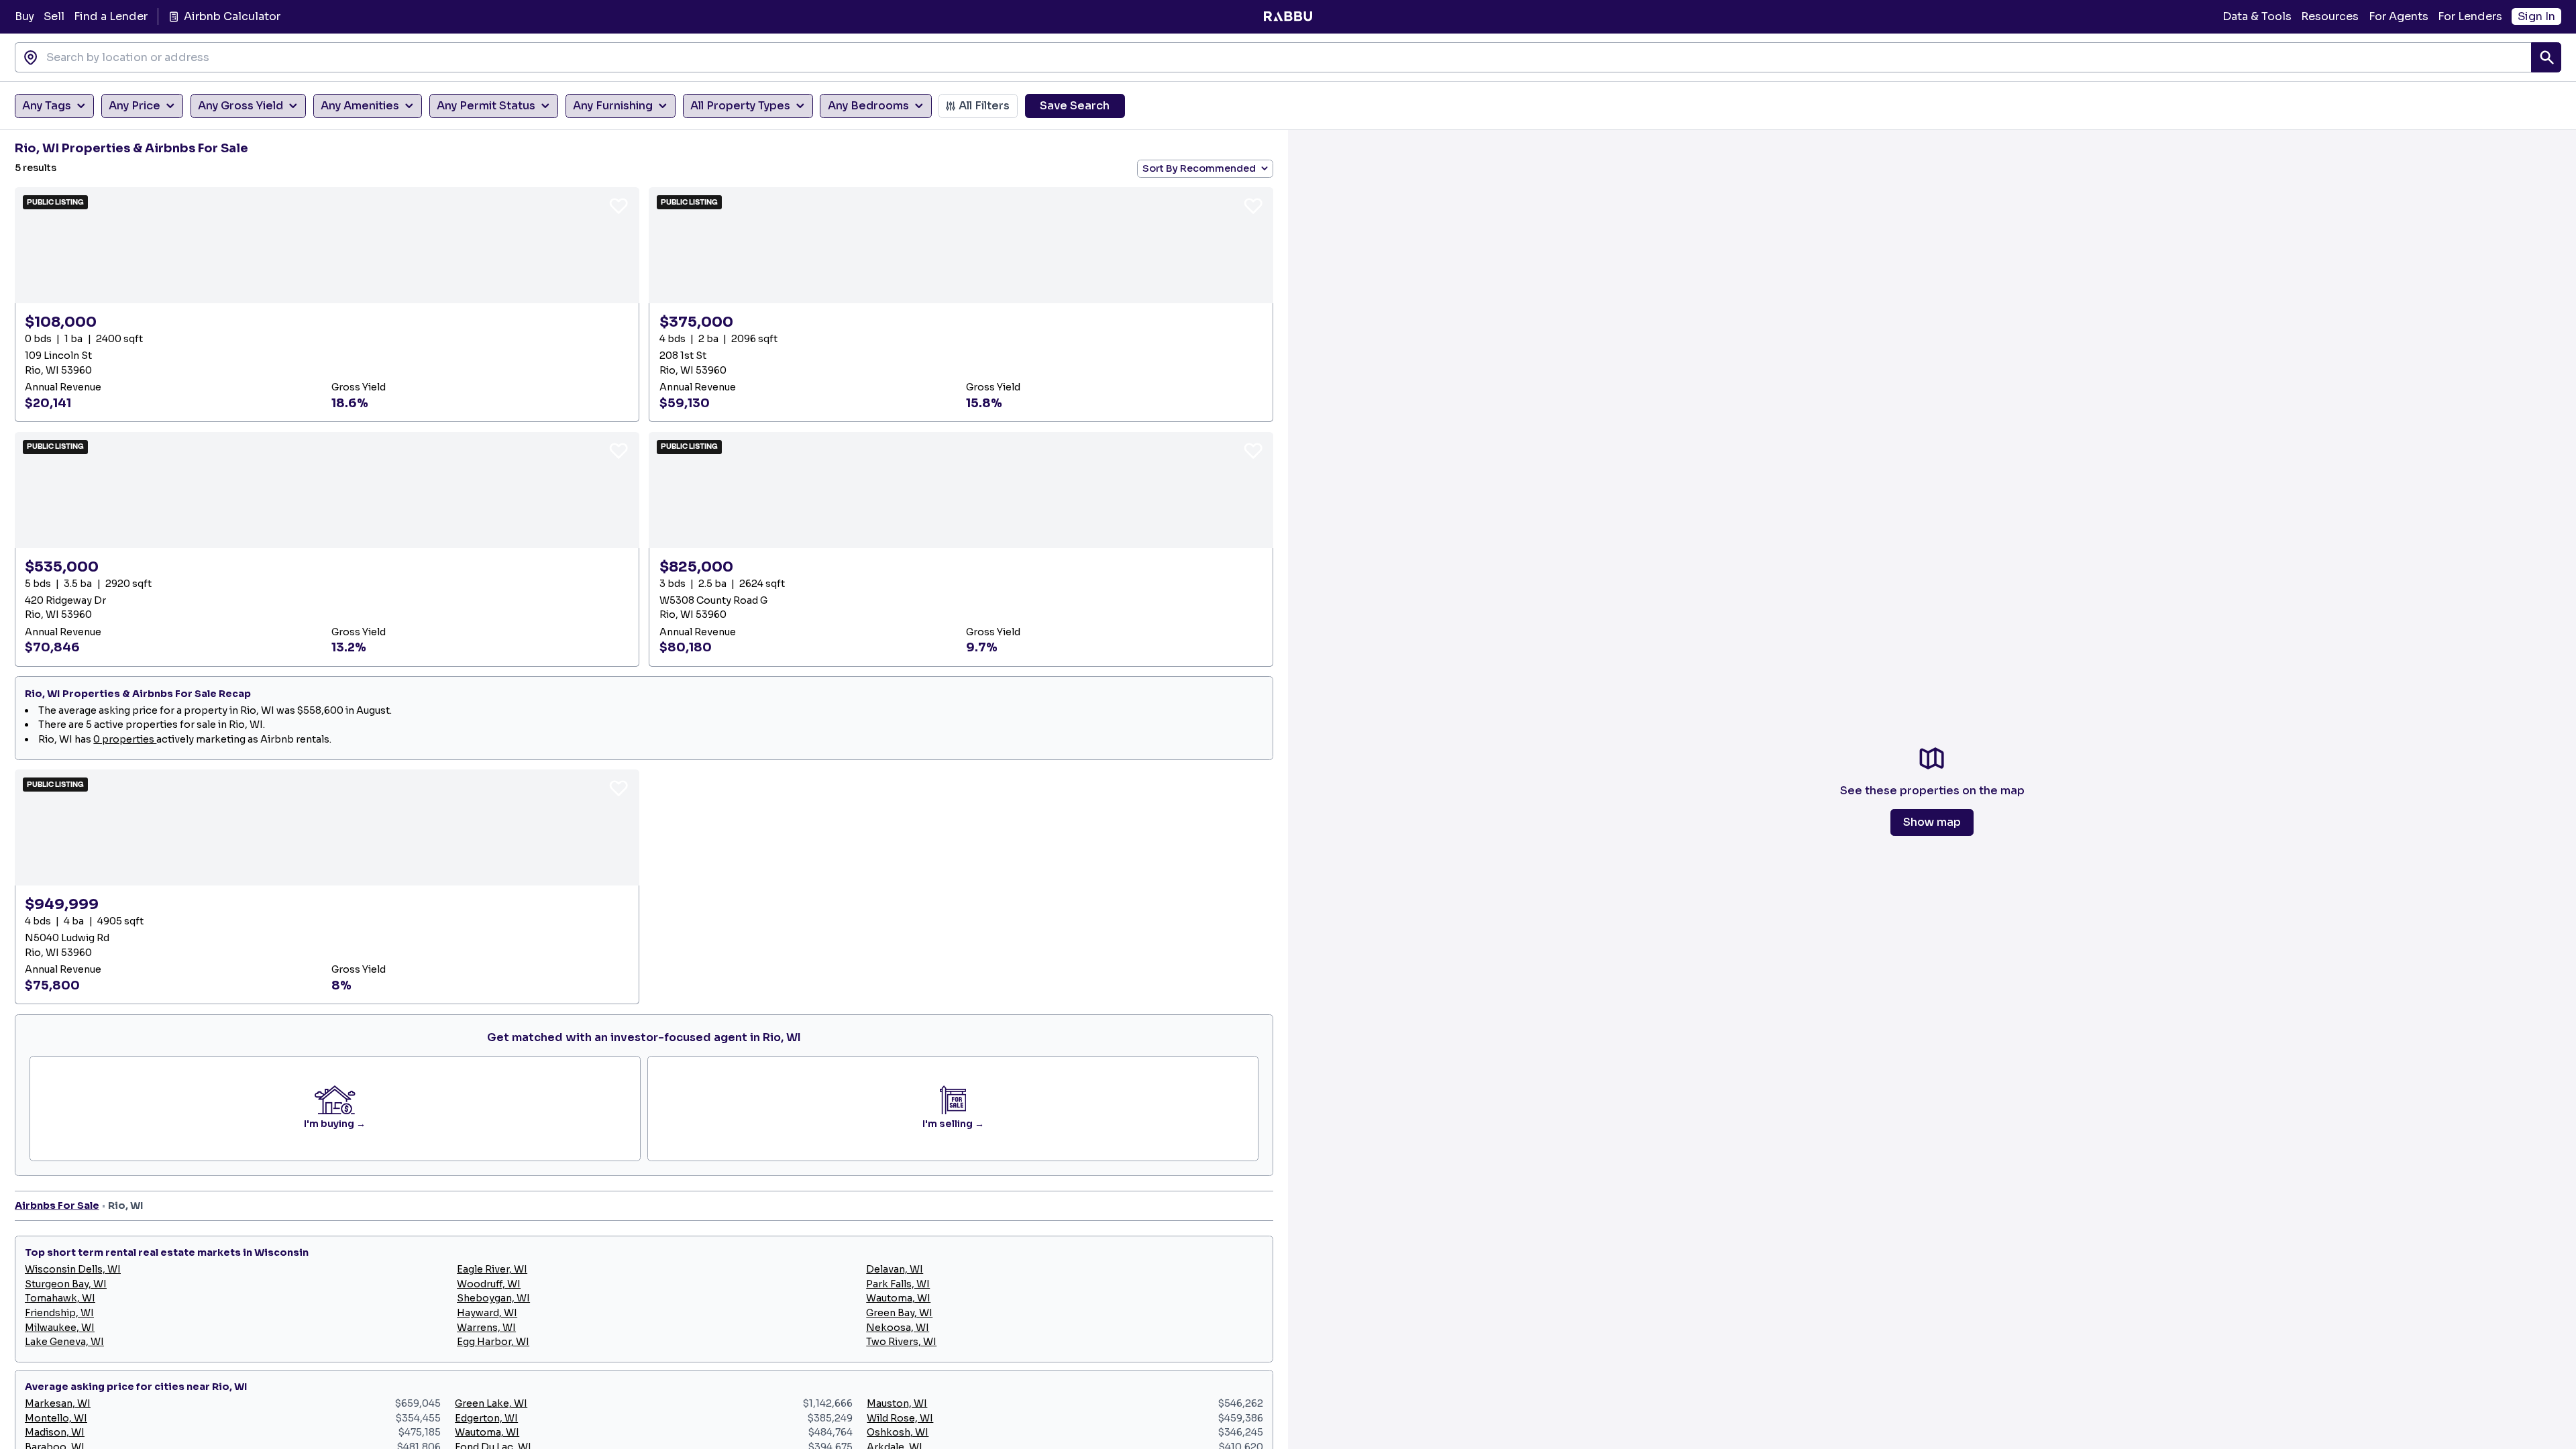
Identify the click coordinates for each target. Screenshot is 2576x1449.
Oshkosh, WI (898, 1432)
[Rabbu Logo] (1288, 17)
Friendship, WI (59, 1313)
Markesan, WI (58, 1403)
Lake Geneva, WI (64, 1342)
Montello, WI (56, 1418)
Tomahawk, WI (60, 1298)
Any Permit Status (486, 106)
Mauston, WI (897, 1403)
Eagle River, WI (492, 1269)
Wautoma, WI (898, 1298)
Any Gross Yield (240, 106)
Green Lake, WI (491, 1403)
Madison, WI (55, 1432)
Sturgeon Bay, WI (66, 1284)
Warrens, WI (486, 1328)
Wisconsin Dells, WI (73, 1269)
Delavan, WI (895, 1269)
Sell (54, 16)
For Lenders (2470, 16)
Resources (2330, 16)
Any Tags (47, 106)
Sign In (2536, 16)
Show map (1932, 822)
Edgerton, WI (486, 1418)
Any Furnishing (613, 106)
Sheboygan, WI (493, 1298)
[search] (2546, 57)
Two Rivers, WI (901, 1342)
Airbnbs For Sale (57, 1205)
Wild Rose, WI (900, 1418)
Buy (24, 16)
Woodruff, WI (489, 1284)
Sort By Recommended (1199, 168)
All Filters (984, 106)
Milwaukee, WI (60, 1328)
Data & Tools (2257, 16)
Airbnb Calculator (232, 16)
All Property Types (740, 106)
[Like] (619, 205)
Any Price (135, 106)
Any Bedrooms (868, 106)
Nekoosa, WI (898, 1328)
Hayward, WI (487, 1313)
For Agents (2399, 16)
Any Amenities (360, 106)
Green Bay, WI (899, 1313)
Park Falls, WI (898, 1284)
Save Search (1075, 106)
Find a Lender (111, 16)
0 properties (125, 739)
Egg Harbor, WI (493, 1342)
